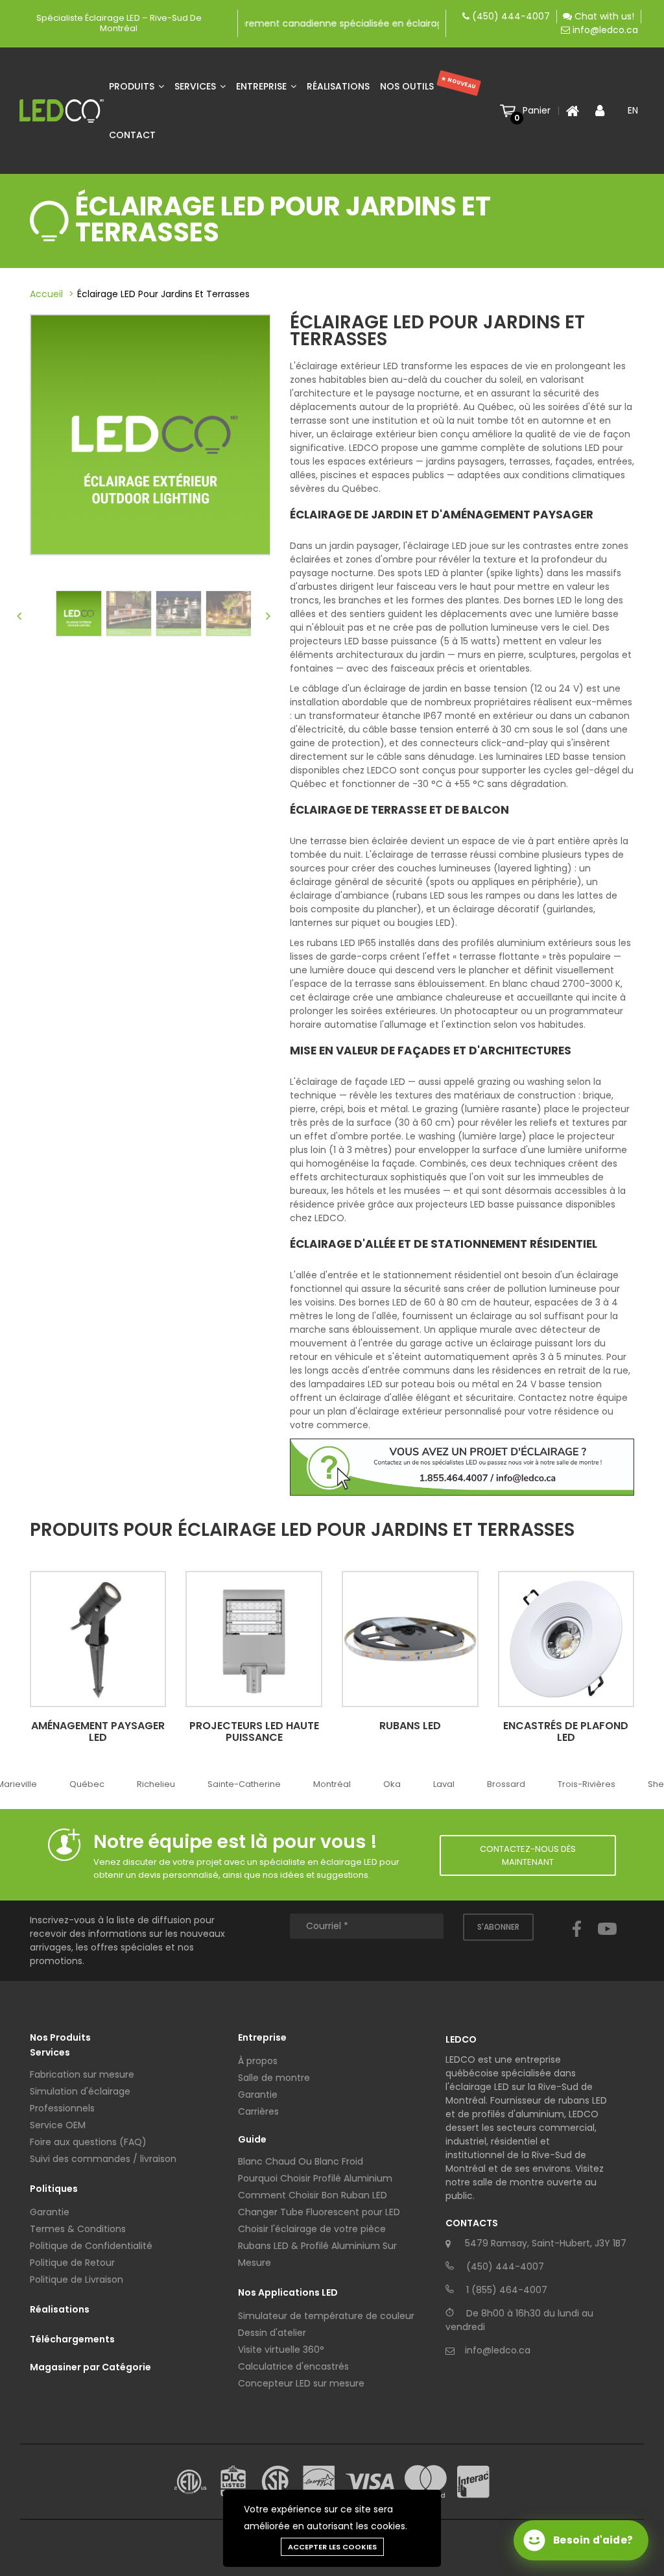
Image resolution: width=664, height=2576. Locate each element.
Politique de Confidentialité (91, 2246)
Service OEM (58, 2125)
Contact (132, 135)
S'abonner (498, 1927)
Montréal (332, 1784)
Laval (444, 1784)
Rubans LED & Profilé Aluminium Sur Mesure (317, 2254)
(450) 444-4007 (511, 16)
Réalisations (338, 86)
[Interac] (473, 2482)
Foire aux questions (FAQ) (88, 2142)
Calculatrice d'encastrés (293, 2366)
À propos (258, 2061)
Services (196, 86)
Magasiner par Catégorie (90, 2367)
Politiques (54, 2189)
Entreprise (263, 86)
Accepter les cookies (332, 2547)
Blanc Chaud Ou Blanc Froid (301, 2161)
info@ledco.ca (605, 30)
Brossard (506, 1784)
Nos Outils (428, 84)
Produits (133, 86)
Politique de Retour (72, 2263)
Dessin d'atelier (272, 2333)
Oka (392, 1784)
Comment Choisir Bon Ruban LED (313, 2195)
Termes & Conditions (78, 2229)
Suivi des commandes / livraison (103, 2159)
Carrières (258, 2111)
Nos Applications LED (288, 2292)
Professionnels (62, 2108)
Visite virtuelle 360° (281, 2350)
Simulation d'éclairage (80, 2091)
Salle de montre (274, 2078)
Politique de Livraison (77, 2279)
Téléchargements (72, 2339)
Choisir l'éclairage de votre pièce (312, 2229)
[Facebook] (577, 1941)
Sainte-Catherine (244, 1784)
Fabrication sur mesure (82, 2074)
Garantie (50, 2212)
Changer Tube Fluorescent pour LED (319, 2212)
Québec (87, 1784)
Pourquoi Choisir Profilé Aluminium (315, 2178)
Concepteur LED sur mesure (301, 2383)
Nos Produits (60, 2037)
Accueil (46, 294)
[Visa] (370, 2482)
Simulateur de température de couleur (326, 2316)
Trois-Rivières (587, 1784)
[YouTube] (607, 1941)
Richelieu (156, 1784)
